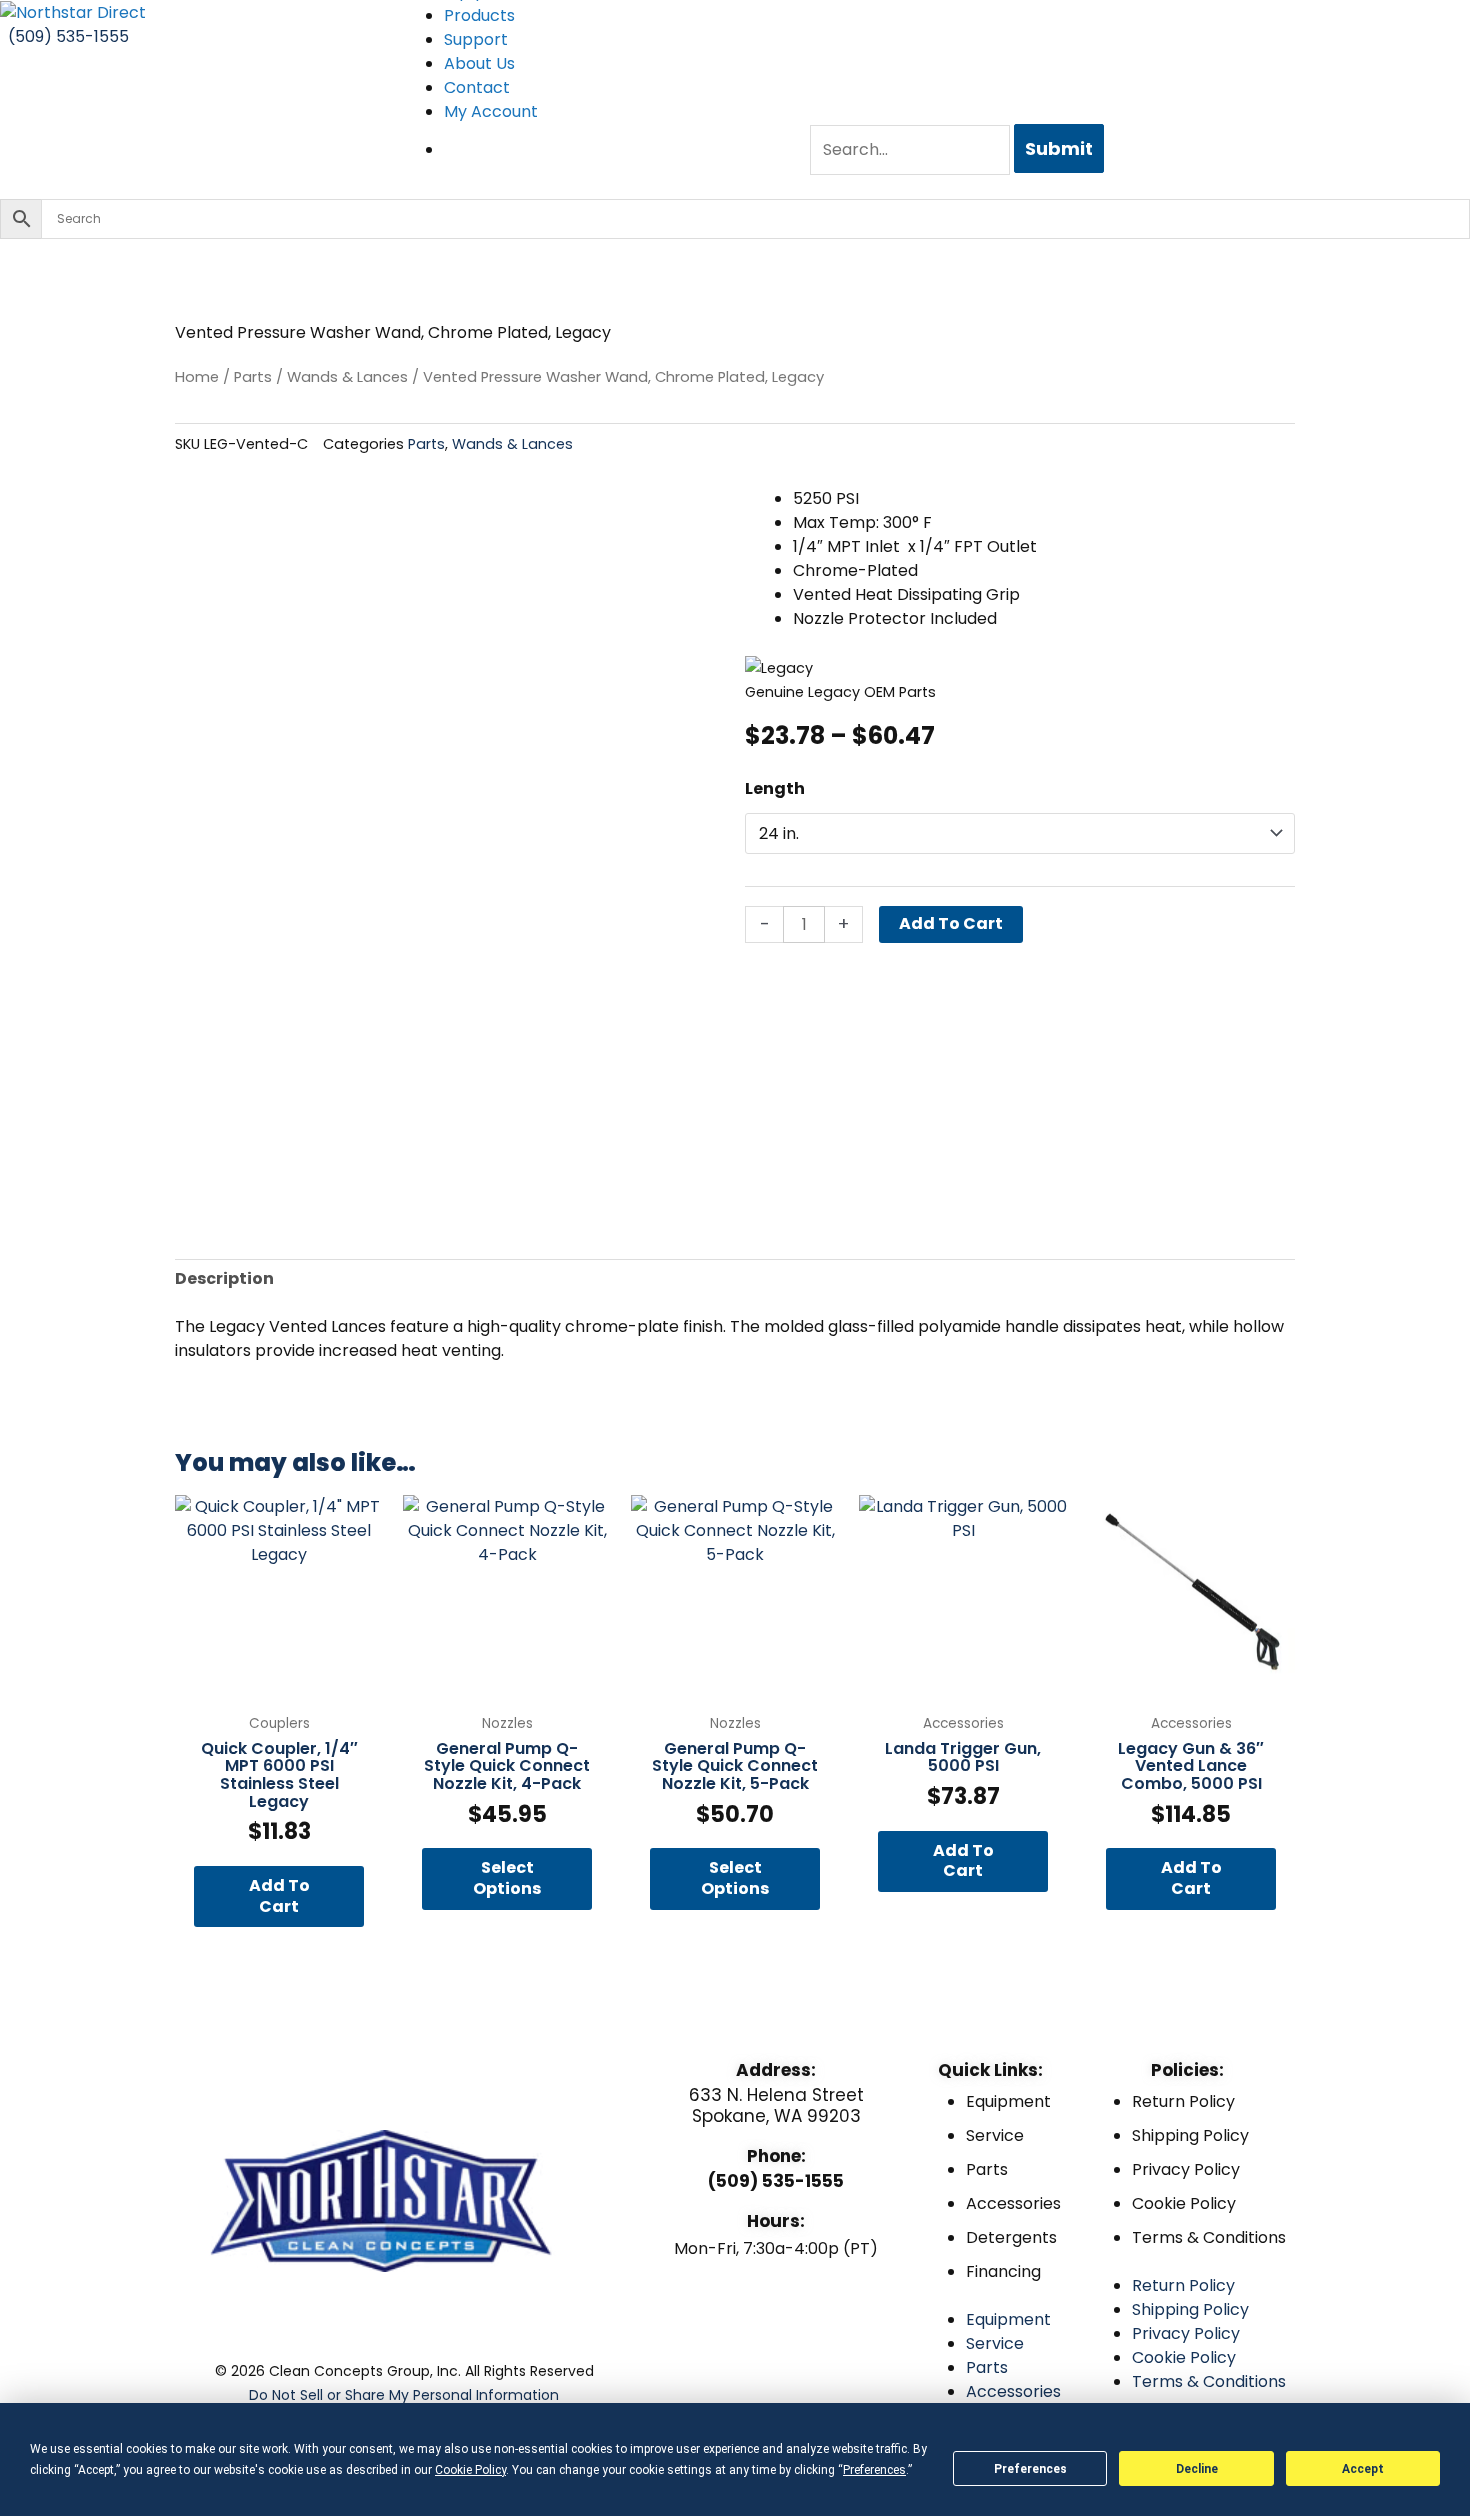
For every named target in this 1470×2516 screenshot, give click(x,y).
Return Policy (1183, 2101)
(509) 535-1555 (776, 2181)
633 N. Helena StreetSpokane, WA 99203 (776, 2105)
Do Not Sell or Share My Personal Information (404, 2395)
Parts (253, 377)
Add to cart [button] (279, 1896)
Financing (1003, 2271)
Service (995, 2135)
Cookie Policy (1184, 2203)
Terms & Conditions (1209, 2237)
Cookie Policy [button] (470, 2470)
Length (775, 788)
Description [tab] (224, 1278)
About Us (479, 63)
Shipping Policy (1190, 2135)
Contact (477, 87)
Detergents (1011, 2237)
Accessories (1013, 2203)
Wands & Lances (347, 377)
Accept (1363, 2469)
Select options (507, 1878)
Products (479, 15)
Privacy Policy (1186, 2169)
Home (197, 377)
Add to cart (951, 923)
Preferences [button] (874, 2470)
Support (476, 39)
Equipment (1008, 2101)
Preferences (1030, 2469)
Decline (1197, 2469)
